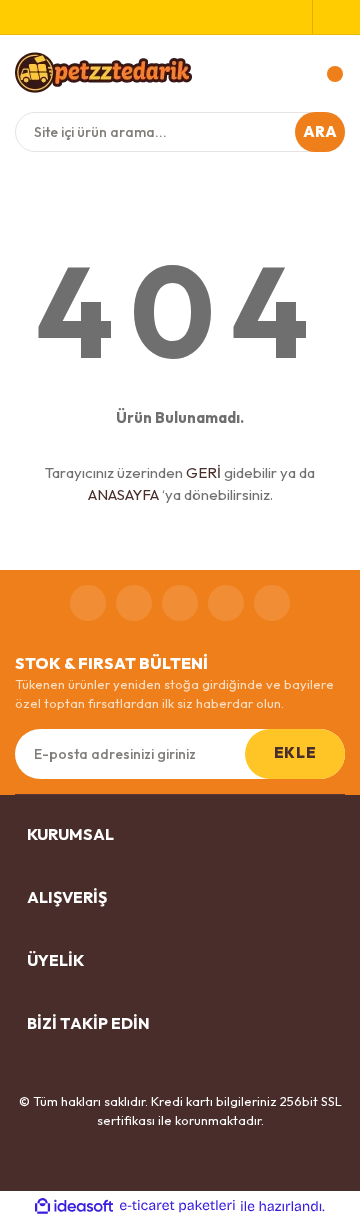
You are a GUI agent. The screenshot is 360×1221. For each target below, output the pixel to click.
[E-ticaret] (177, 1206)
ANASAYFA (123, 494)
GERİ (203, 472)
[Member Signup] (296, 17)
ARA (320, 131)
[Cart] (325, 74)
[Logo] (103, 72)
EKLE (295, 752)
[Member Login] (329, 17)
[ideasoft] (74, 1206)
